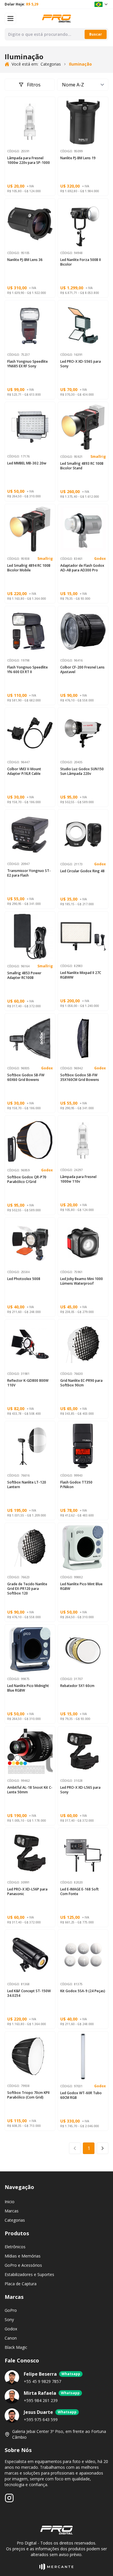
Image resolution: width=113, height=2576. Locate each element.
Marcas (12, 2211)
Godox (100, 559)
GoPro (11, 2310)
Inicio (10, 2202)
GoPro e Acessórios (23, 2265)
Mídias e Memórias (23, 2256)
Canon (11, 2338)
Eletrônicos (15, 2247)
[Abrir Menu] (10, 18)
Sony (9, 2319)
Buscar (96, 34)
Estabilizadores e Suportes (29, 2274)
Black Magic (16, 2347)
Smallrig (98, 457)
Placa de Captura (21, 2284)
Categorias (15, 2220)
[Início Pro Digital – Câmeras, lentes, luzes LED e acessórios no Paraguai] (57, 18)
